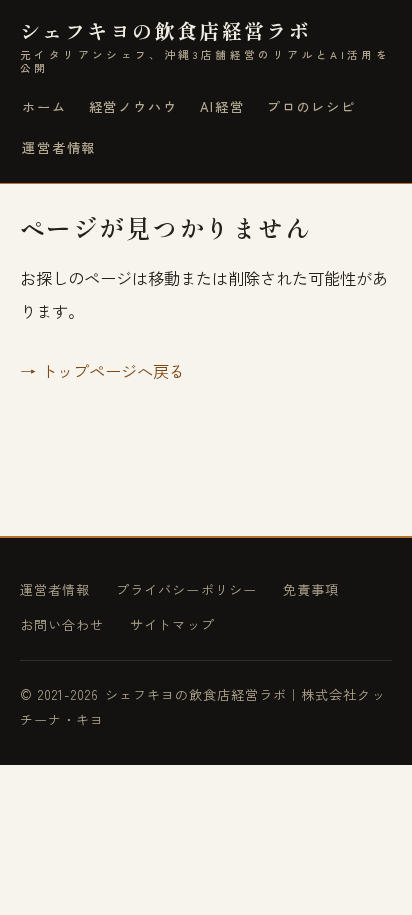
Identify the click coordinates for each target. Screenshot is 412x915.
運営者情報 (59, 147)
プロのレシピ (311, 106)
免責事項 (311, 589)
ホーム (44, 106)
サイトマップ (172, 624)
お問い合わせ (62, 624)
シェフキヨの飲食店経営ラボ (205, 46)
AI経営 (222, 106)
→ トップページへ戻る (102, 371)
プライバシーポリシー (186, 589)
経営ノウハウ (133, 106)
